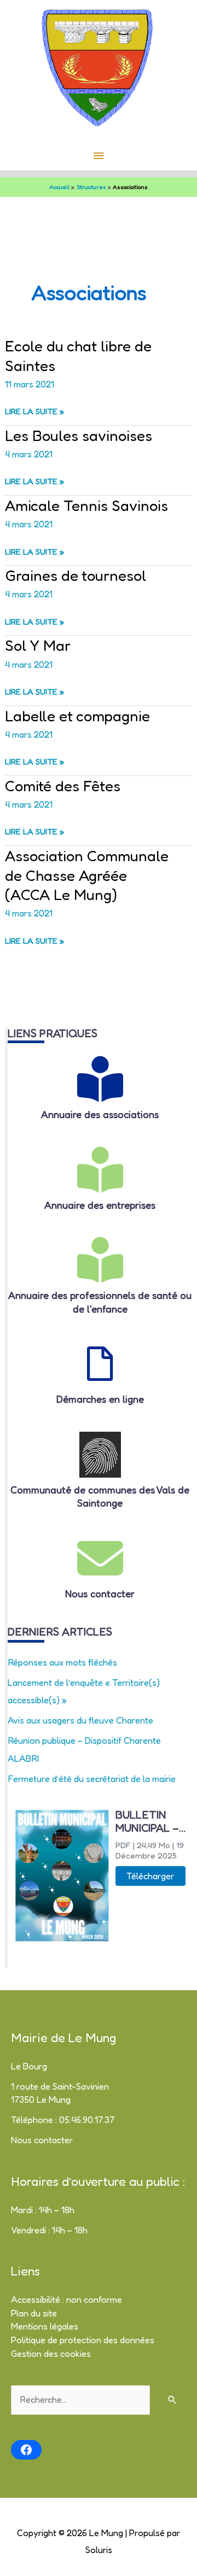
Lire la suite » (34, 412)
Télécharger (150, 1876)
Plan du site (34, 2313)
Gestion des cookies (51, 2354)
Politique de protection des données (83, 2340)
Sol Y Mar (38, 645)
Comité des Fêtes (63, 786)
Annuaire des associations (100, 1114)
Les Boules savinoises (79, 435)
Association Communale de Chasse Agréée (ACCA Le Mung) (87, 875)
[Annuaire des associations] (100, 1079)
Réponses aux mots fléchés (62, 1662)
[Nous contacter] (100, 1558)
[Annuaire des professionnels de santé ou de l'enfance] (100, 1260)
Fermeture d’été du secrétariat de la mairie (92, 1779)
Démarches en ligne (100, 1399)
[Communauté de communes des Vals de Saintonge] (100, 1455)
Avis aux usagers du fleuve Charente (80, 1720)
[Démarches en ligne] (100, 1364)
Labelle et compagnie (77, 716)
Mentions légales (45, 2326)
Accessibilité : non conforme (66, 2299)
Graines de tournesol (76, 575)
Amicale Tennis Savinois (86, 505)
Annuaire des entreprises (100, 1205)
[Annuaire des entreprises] (100, 1170)
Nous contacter (100, 1593)
